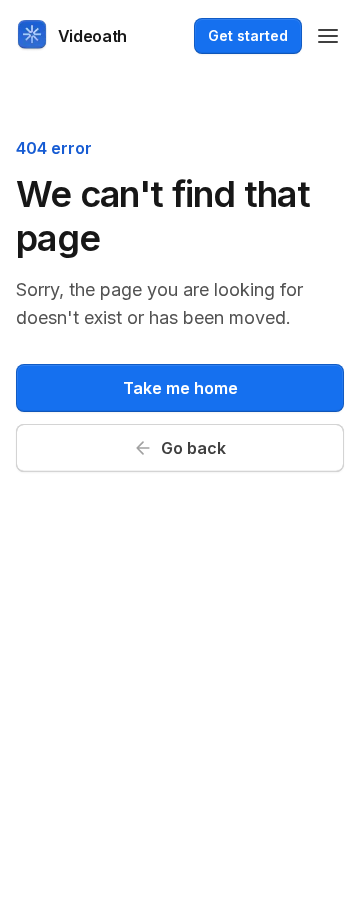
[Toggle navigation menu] (328, 36)
